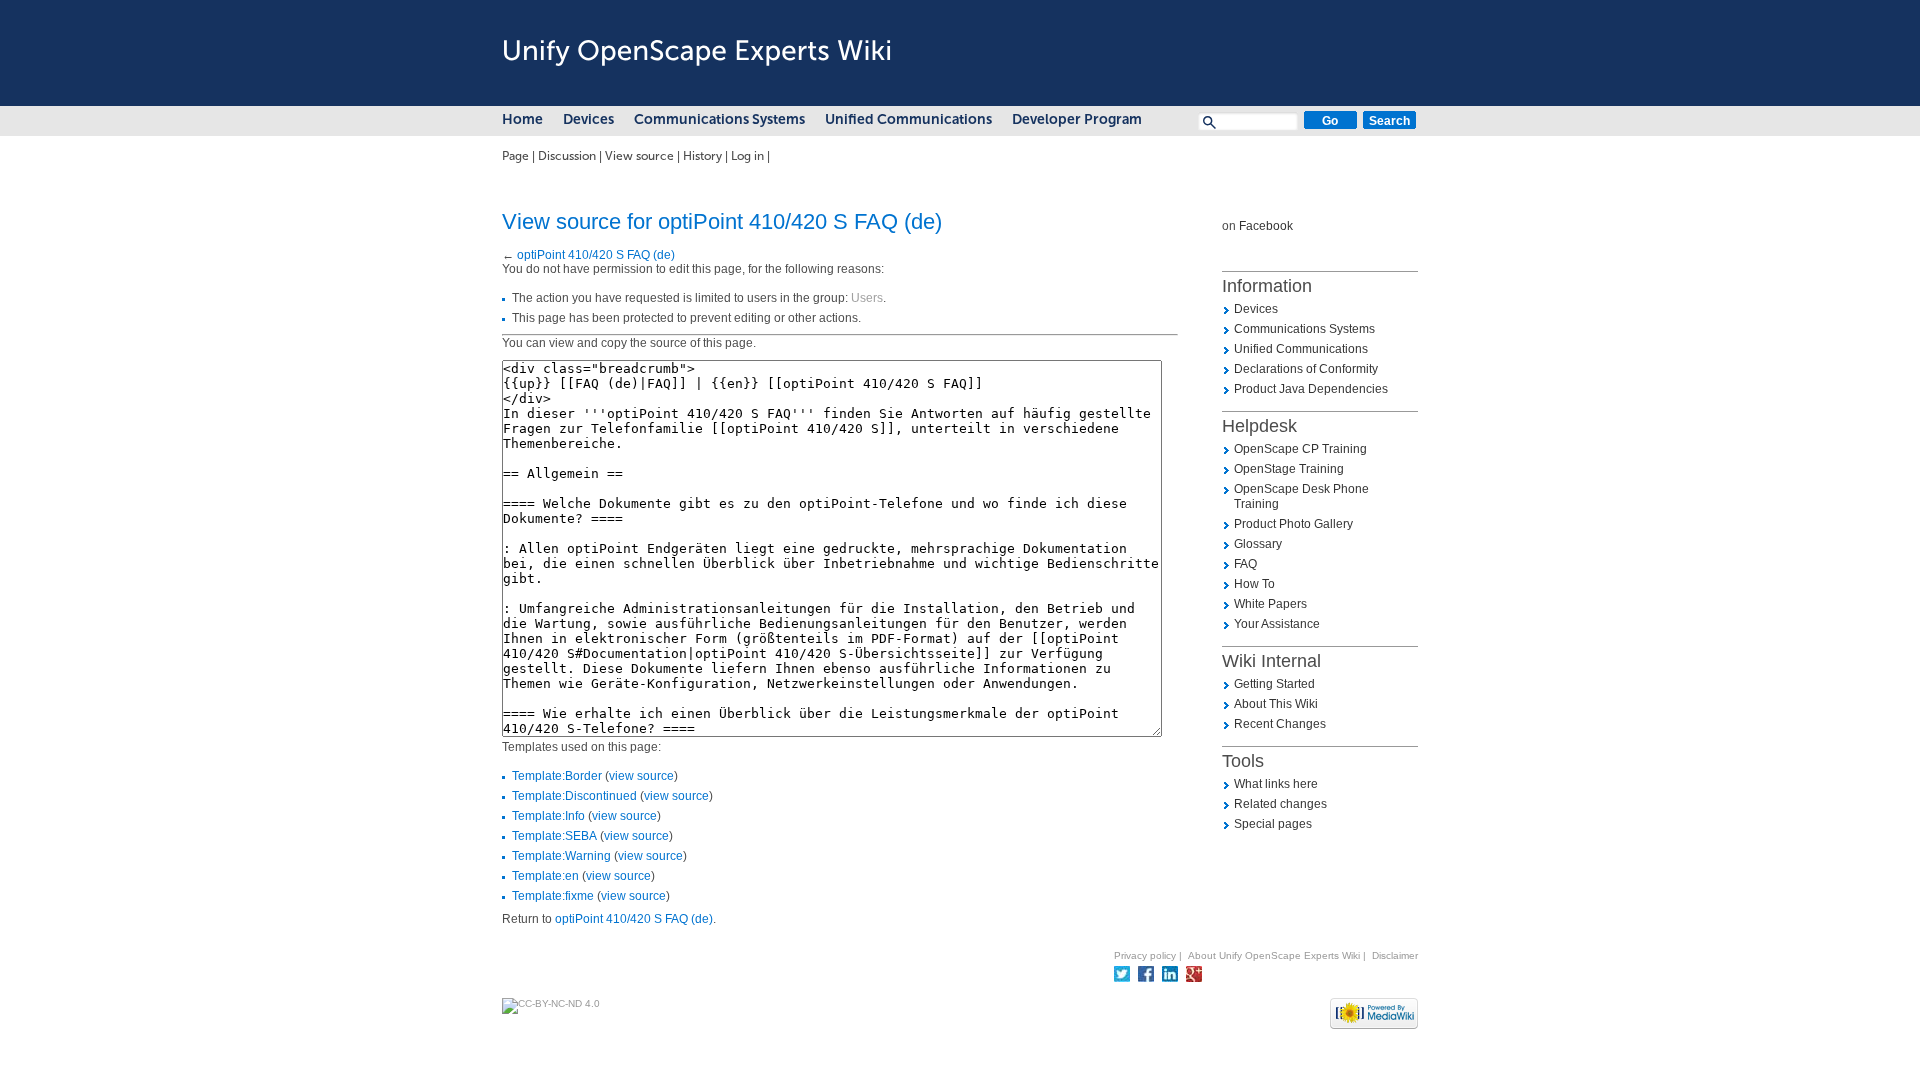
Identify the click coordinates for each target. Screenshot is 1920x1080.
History (702, 156)
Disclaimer (1395, 955)
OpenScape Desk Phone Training (1301, 496)
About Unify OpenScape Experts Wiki (1274, 955)
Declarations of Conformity (1306, 369)
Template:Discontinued (574, 796)
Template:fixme (553, 896)
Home (522, 119)
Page (515, 156)
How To (1254, 584)
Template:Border (557, 776)
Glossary (1258, 544)
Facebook (1266, 226)
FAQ (1245, 564)
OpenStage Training (1289, 469)
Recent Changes (1280, 724)
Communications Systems (719, 119)
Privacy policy (1145, 955)
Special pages (1273, 824)
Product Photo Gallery (1293, 524)
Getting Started (1274, 684)
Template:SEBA (554, 836)
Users (867, 298)
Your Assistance (1277, 624)
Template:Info (548, 816)
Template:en (545, 876)
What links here (1276, 784)
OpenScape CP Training (1300, 449)
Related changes (1280, 804)
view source (641, 776)
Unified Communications (908, 119)
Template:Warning (561, 856)
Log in (747, 156)
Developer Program (1077, 119)
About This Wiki (1276, 704)
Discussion (567, 156)
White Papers (1270, 604)
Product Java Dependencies (1311, 389)
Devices (588, 119)
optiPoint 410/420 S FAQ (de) (596, 255)
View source (639, 156)
